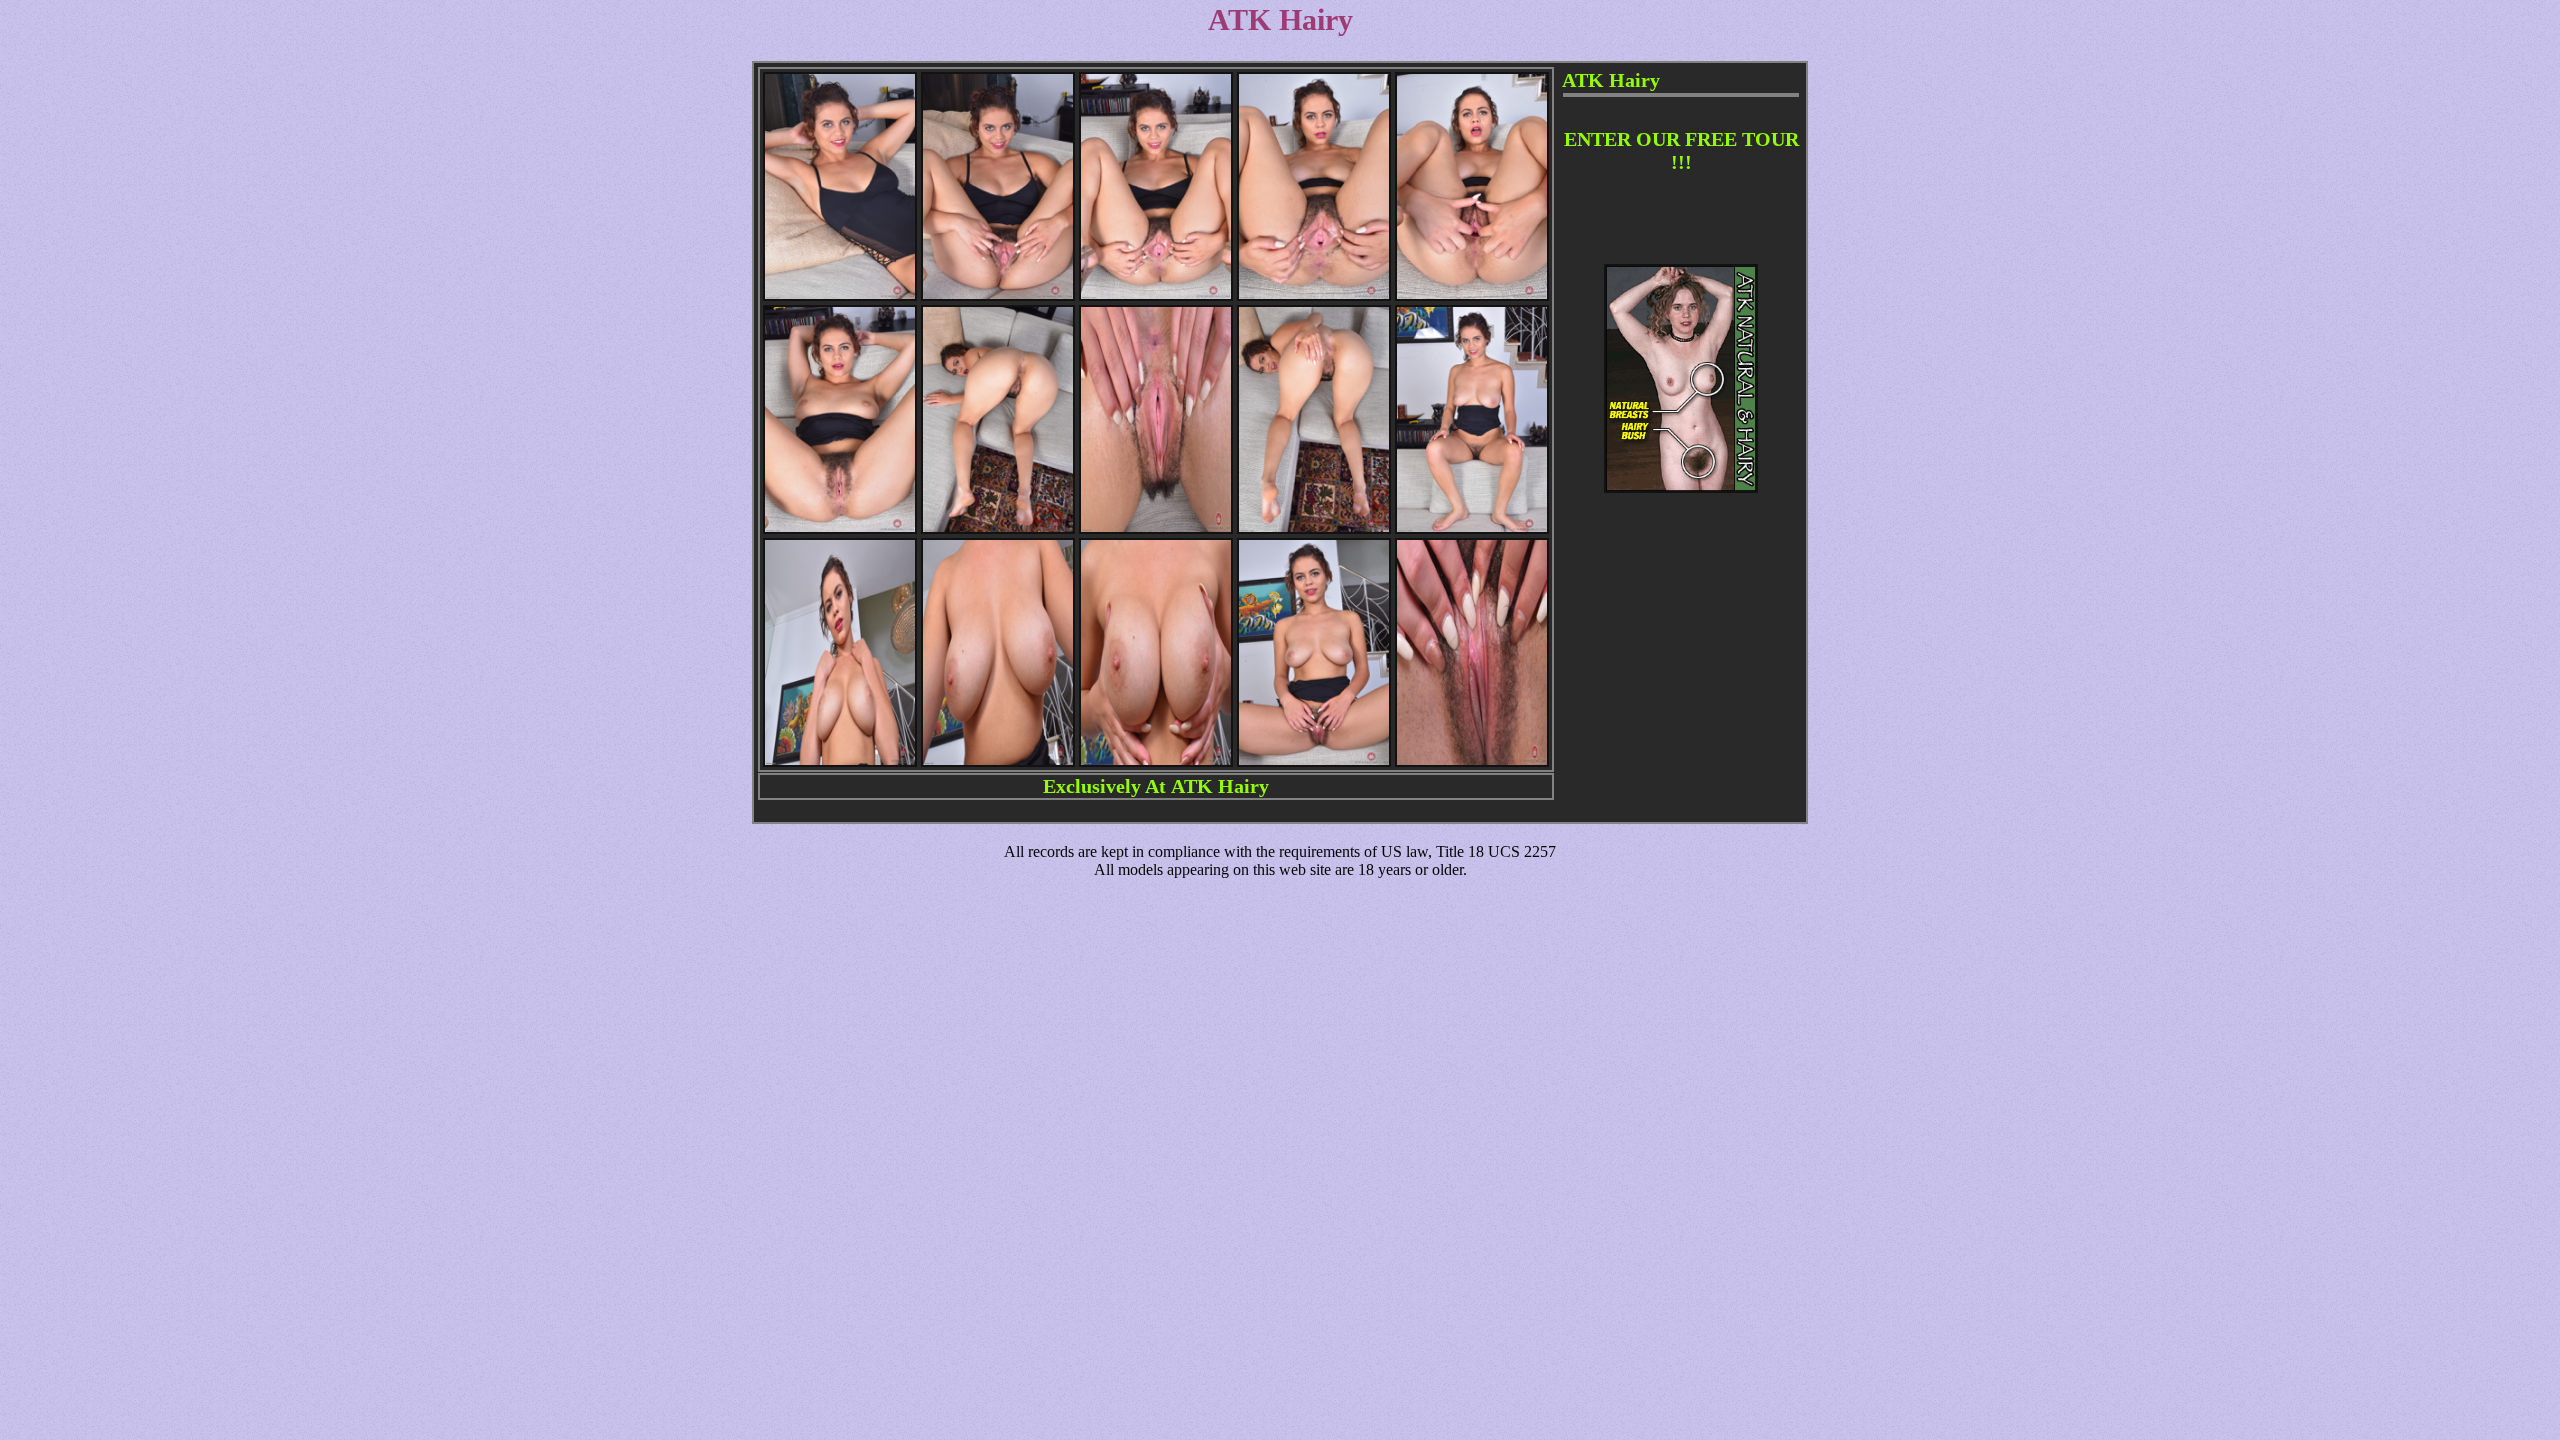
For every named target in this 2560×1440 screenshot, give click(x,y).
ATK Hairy (1220, 786)
